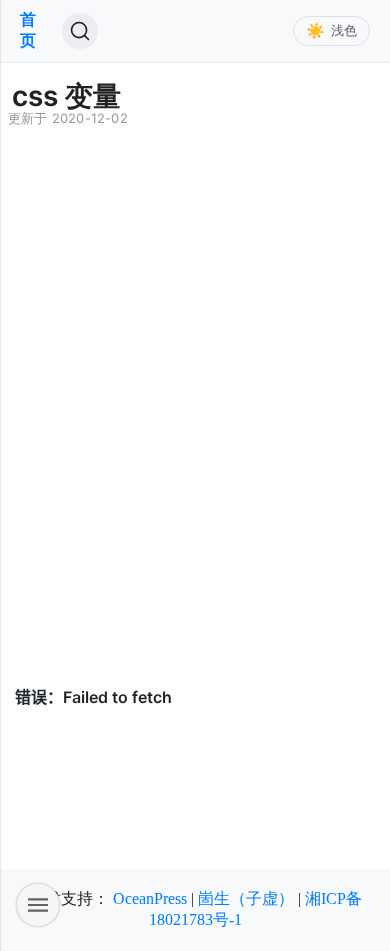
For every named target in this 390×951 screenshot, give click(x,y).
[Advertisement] (195, 442)
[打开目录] (38, 905)
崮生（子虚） (246, 898)
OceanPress (150, 898)
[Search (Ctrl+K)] (80, 31)
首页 (28, 30)
